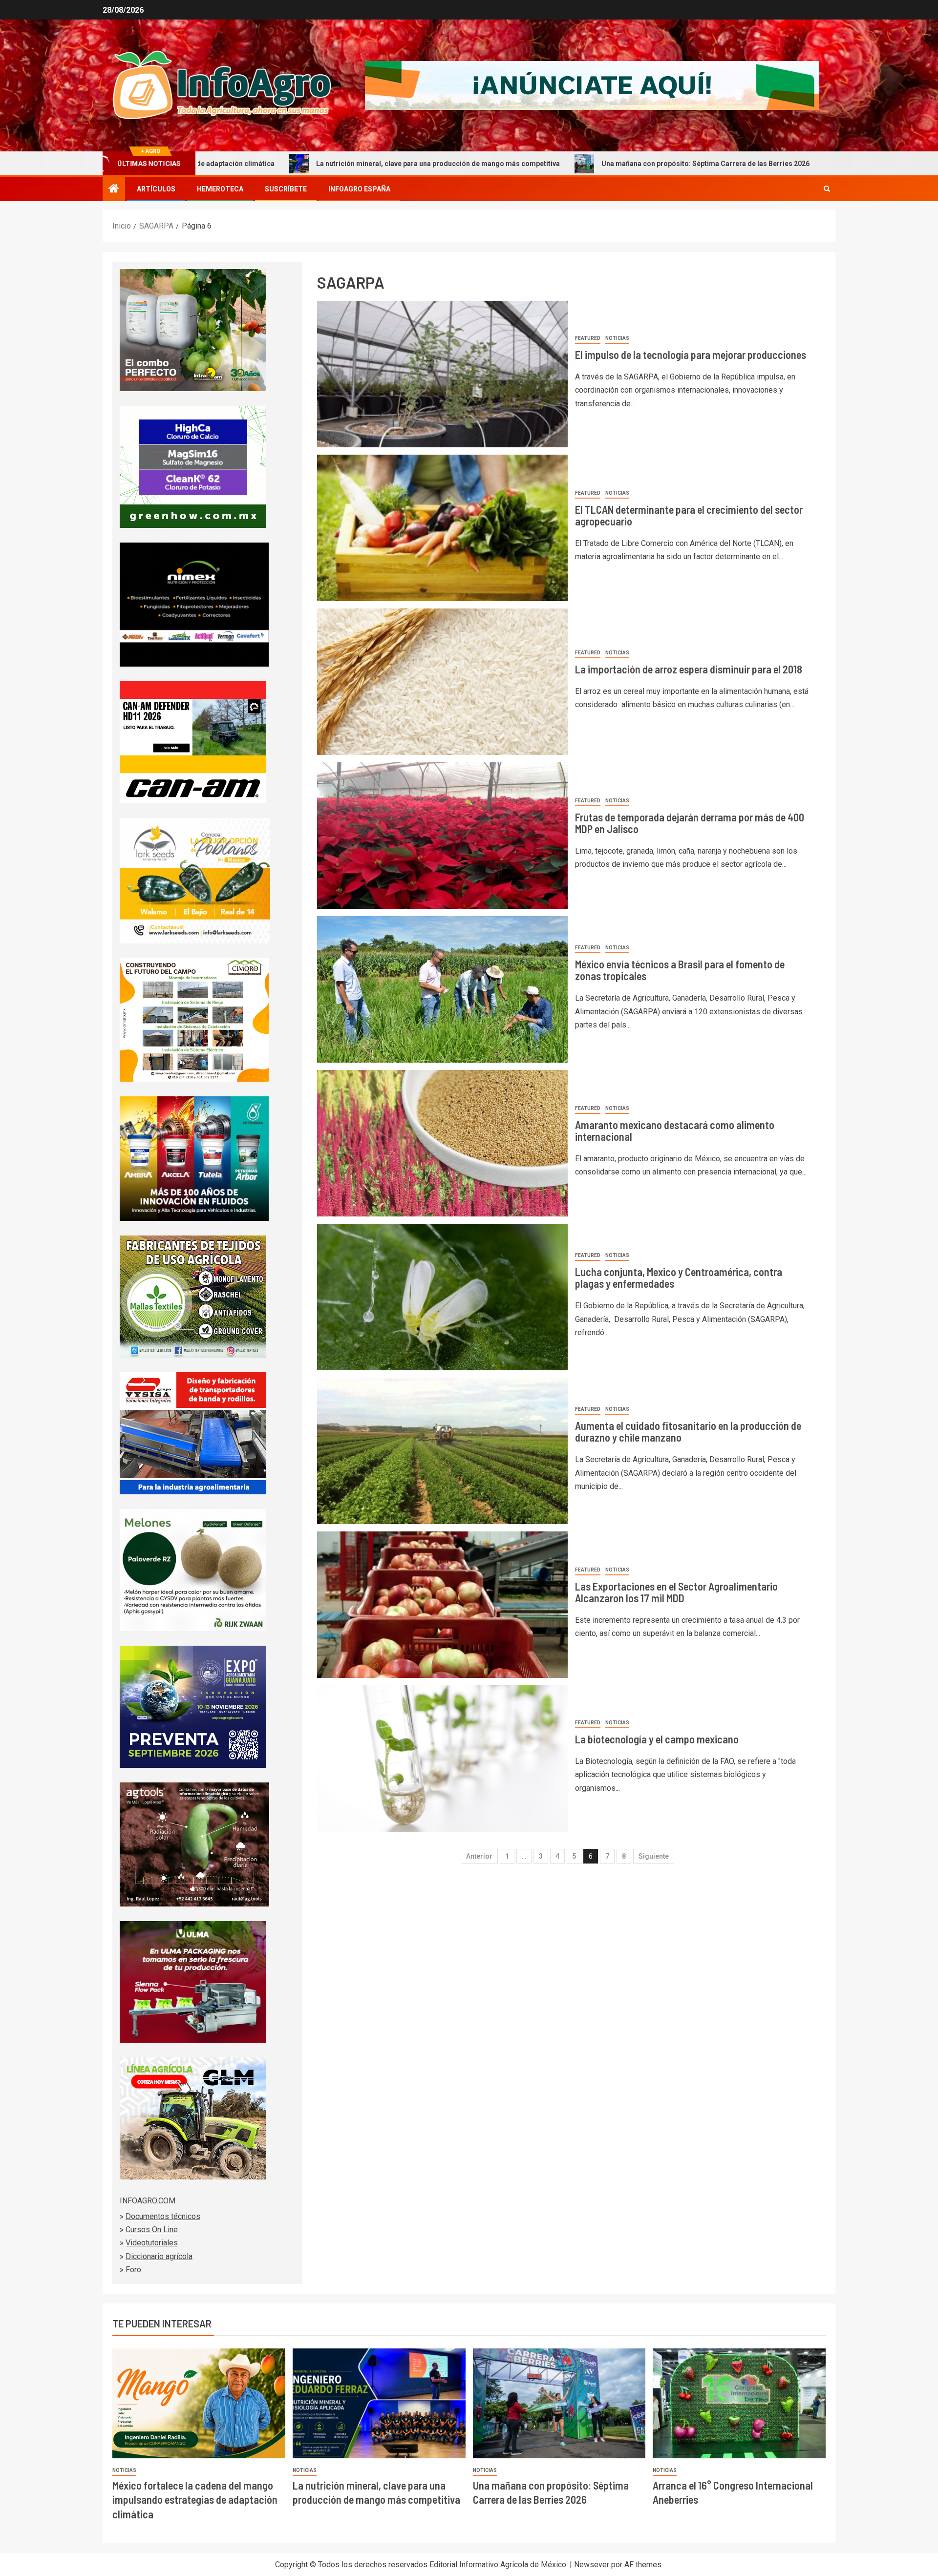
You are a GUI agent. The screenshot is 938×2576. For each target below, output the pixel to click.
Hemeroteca (220, 189)
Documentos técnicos (163, 2216)
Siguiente (654, 1856)
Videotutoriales (152, 2243)
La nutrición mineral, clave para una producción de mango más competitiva (281, 164)
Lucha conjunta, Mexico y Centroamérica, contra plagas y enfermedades (679, 1278)
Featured (588, 338)
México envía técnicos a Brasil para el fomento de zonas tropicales (680, 970)
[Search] (827, 189)
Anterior (479, 1856)
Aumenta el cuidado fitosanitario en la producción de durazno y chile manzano (688, 1431)
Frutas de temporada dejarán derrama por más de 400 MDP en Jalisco (690, 823)
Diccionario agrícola (159, 2256)
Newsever (592, 2565)
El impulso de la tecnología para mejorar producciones (691, 355)
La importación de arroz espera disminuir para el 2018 (689, 669)
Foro (133, 2270)
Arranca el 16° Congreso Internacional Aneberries (774, 164)
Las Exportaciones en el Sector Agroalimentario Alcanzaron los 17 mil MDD (676, 1592)
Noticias (617, 338)
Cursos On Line (152, 2230)
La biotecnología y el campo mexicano (657, 1739)
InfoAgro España (359, 189)
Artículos (156, 189)
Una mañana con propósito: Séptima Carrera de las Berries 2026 (548, 164)
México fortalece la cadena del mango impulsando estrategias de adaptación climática (195, 2500)
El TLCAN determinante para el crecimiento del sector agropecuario (689, 515)
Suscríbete (286, 189)
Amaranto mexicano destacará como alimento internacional (675, 1131)
